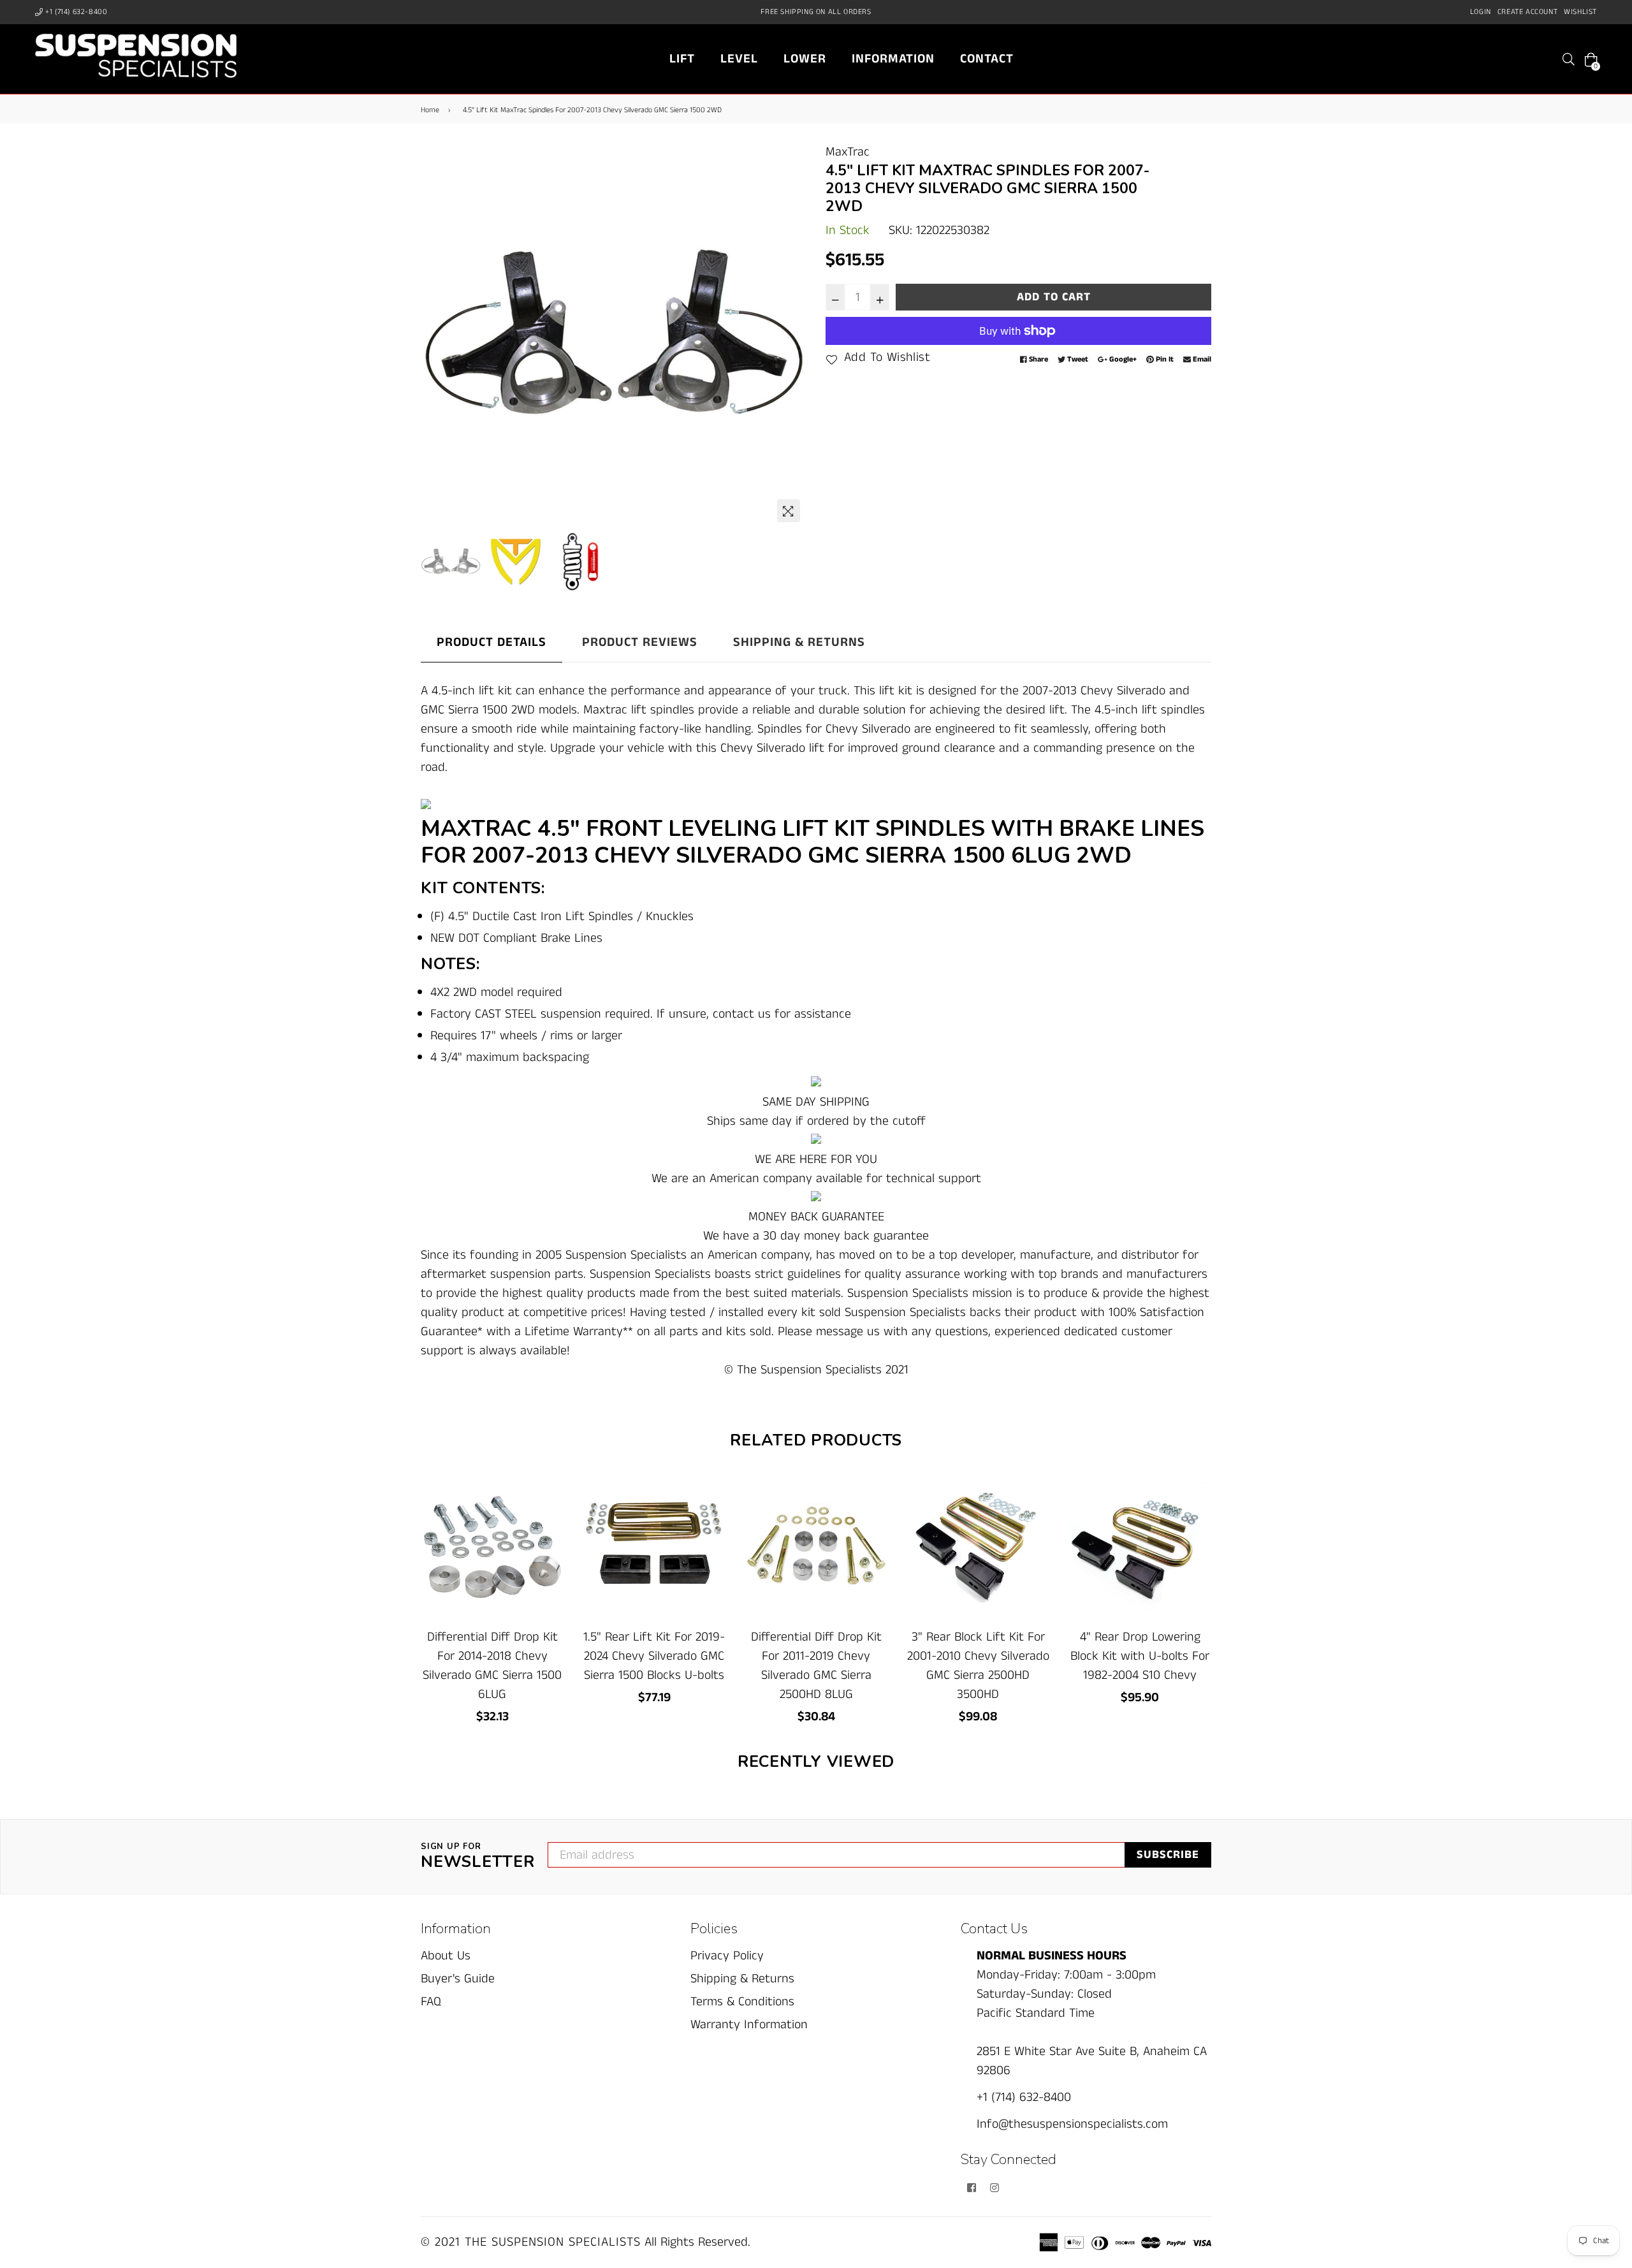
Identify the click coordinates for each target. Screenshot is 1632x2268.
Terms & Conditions (742, 2002)
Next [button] (790, 336)
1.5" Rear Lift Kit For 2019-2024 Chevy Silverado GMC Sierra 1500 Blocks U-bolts (654, 1656)
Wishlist (1580, 12)
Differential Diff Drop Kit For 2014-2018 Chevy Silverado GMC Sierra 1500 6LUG (492, 1666)
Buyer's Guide (458, 1979)
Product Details (492, 642)
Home (430, 110)
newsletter (478, 1857)
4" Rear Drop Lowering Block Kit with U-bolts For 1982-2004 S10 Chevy (1140, 1656)
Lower (805, 59)
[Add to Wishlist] (549, 1531)
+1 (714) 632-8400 (76, 12)
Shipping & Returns (799, 642)
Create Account (1527, 12)
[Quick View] (549, 1506)
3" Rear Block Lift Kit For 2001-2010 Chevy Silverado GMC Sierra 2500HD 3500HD (978, 1666)
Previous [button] (437, 336)
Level (739, 59)
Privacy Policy (727, 1956)
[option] (614, 336)
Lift (682, 59)
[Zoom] (789, 511)
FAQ (431, 2002)
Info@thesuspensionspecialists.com (1072, 2124)
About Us (446, 1956)
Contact (987, 59)
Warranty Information (749, 2025)
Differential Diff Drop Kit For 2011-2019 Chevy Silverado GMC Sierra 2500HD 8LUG (816, 1666)
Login (1481, 12)
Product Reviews (640, 642)
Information (893, 59)
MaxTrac (848, 152)
